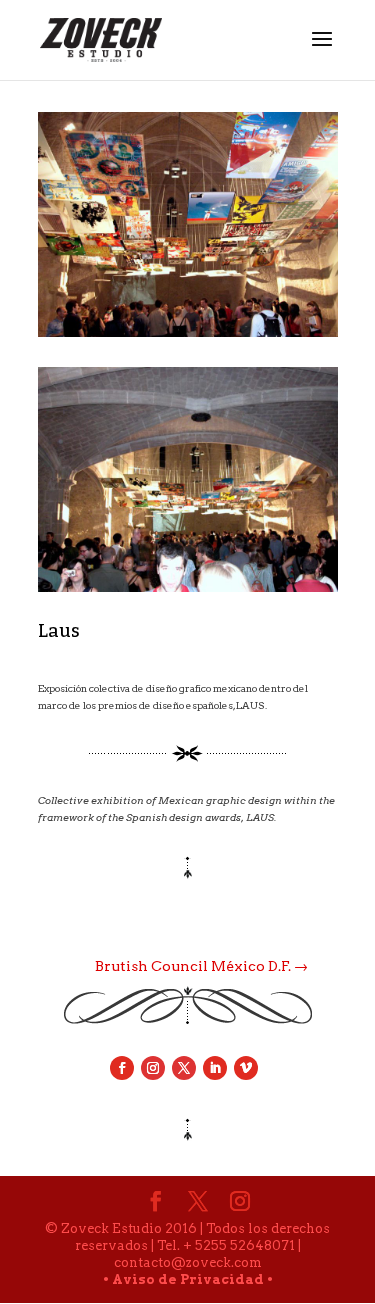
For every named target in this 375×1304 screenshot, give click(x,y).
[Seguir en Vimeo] (246, 1068)
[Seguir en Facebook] (122, 1068)
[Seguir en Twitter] (184, 1068)
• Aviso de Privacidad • (188, 1279)
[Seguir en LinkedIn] (215, 1068)
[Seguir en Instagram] (153, 1068)
